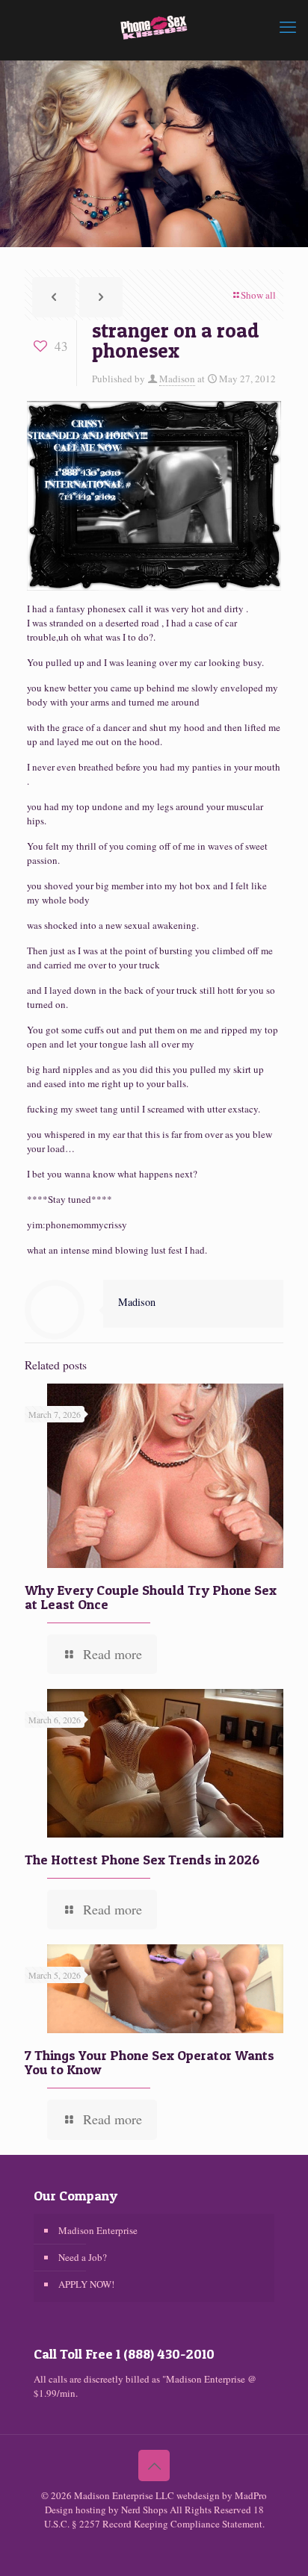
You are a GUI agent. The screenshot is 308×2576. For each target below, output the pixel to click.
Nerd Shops (144, 2510)
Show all (258, 295)
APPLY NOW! (86, 2284)
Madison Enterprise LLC (125, 2495)
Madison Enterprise (98, 2230)
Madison (177, 379)
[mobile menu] (288, 26)
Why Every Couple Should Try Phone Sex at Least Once (151, 1597)
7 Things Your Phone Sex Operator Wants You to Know (150, 2062)
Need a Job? (83, 2257)
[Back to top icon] (154, 2465)
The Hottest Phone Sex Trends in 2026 (142, 1860)
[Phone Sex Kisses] (154, 26)
